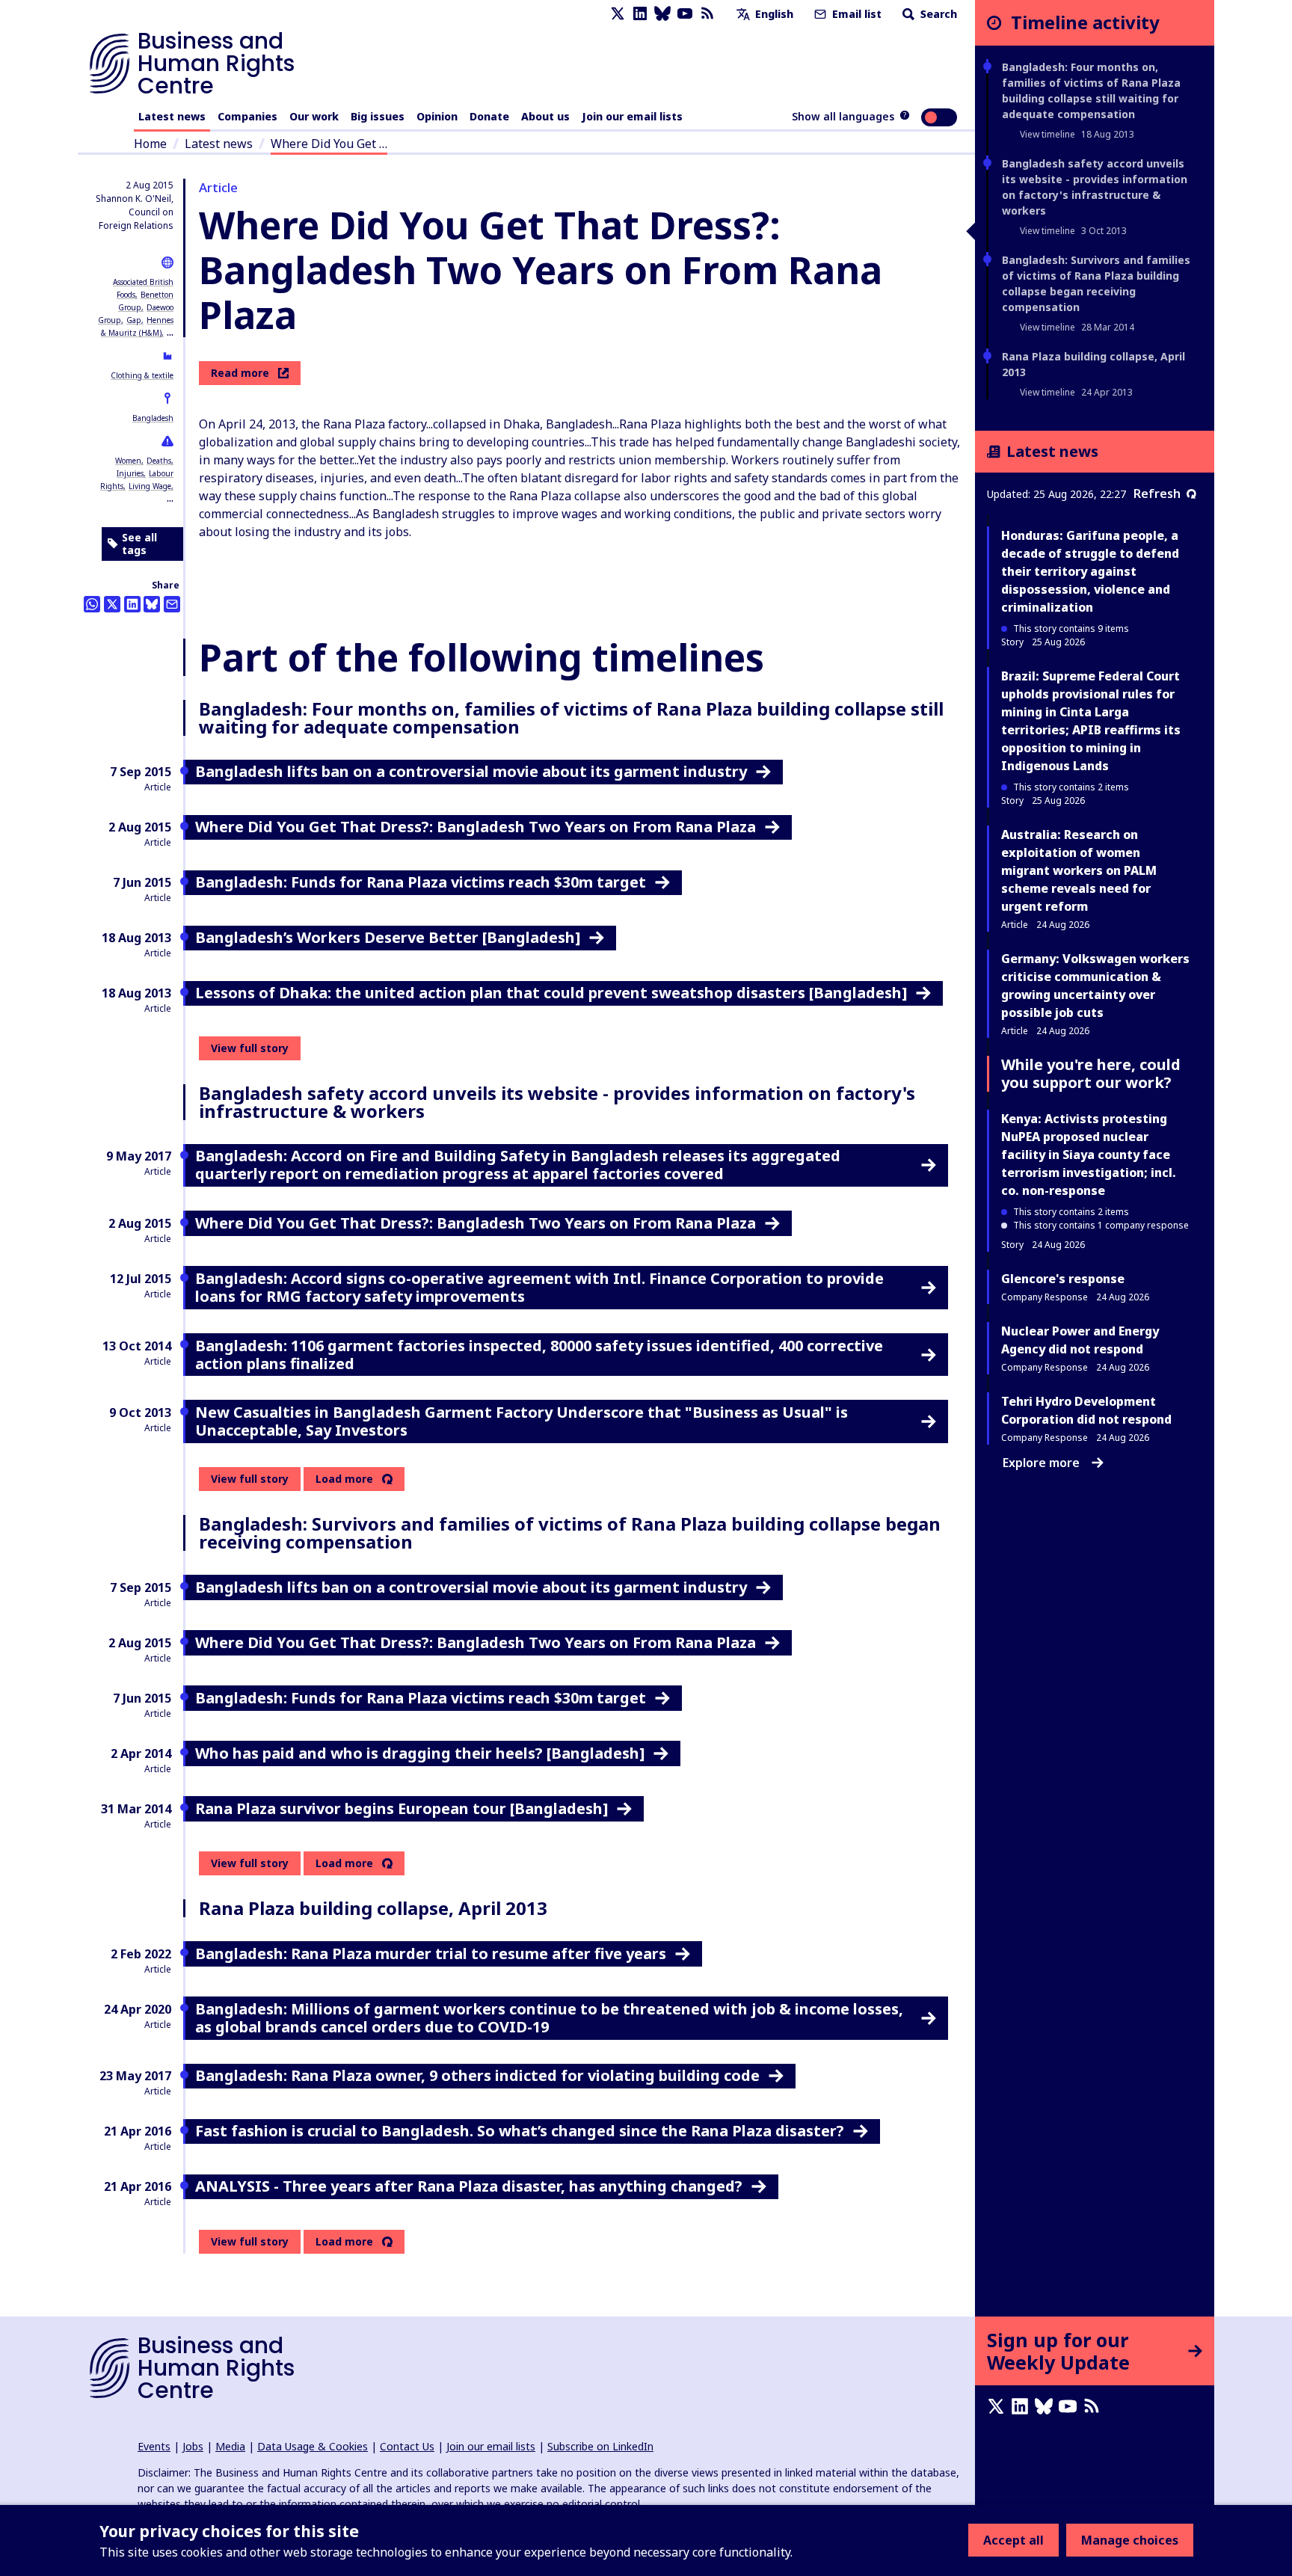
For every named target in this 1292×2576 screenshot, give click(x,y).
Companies (247, 116)
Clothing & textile (142, 375)
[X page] (618, 14)
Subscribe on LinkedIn (600, 2446)
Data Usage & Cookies (313, 2446)
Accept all (1013, 2540)
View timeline (1048, 134)
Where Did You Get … (329, 144)
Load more (344, 1479)
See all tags (139, 544)
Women (128, 461)
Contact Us (407, 2446)
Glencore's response (1063, 1279)
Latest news (172, 116)
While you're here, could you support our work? (1091, 1073)
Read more (240, 373)
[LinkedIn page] (640, 14)
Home (150, 144)
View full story (250, 1048)
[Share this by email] (172, 604)
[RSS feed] (707, 14)
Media (230, 2446)
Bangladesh (153, 418)
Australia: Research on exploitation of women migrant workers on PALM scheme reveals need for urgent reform (1079, 870)
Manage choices (1130, 2540)
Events (154, 2446)
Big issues (378, 116)
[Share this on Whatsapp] (92, 604)
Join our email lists (632, 116)
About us (545, 116)
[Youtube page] (685, 14)
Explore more (1041, 1463)
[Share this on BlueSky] (152, 604)
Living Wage (150, 486)
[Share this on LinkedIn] (132, 604)
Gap (134, 320)
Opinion (437, 116)
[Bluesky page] (662, 14)
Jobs (193, 2446)
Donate (489, 116)
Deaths (159, 461)
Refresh (1157, 494)
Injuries (130, 473)
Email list (855, 14)
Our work (314, 116)
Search (937, 14)
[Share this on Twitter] (112, 604)
